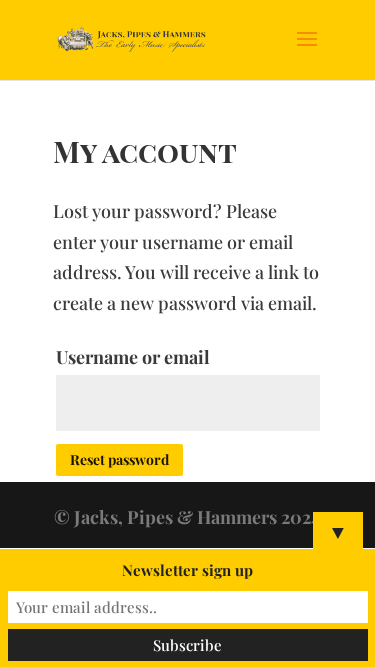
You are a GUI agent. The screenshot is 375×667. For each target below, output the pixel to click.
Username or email (133, 357)
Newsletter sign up (187, 570)
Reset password (119, 459)
